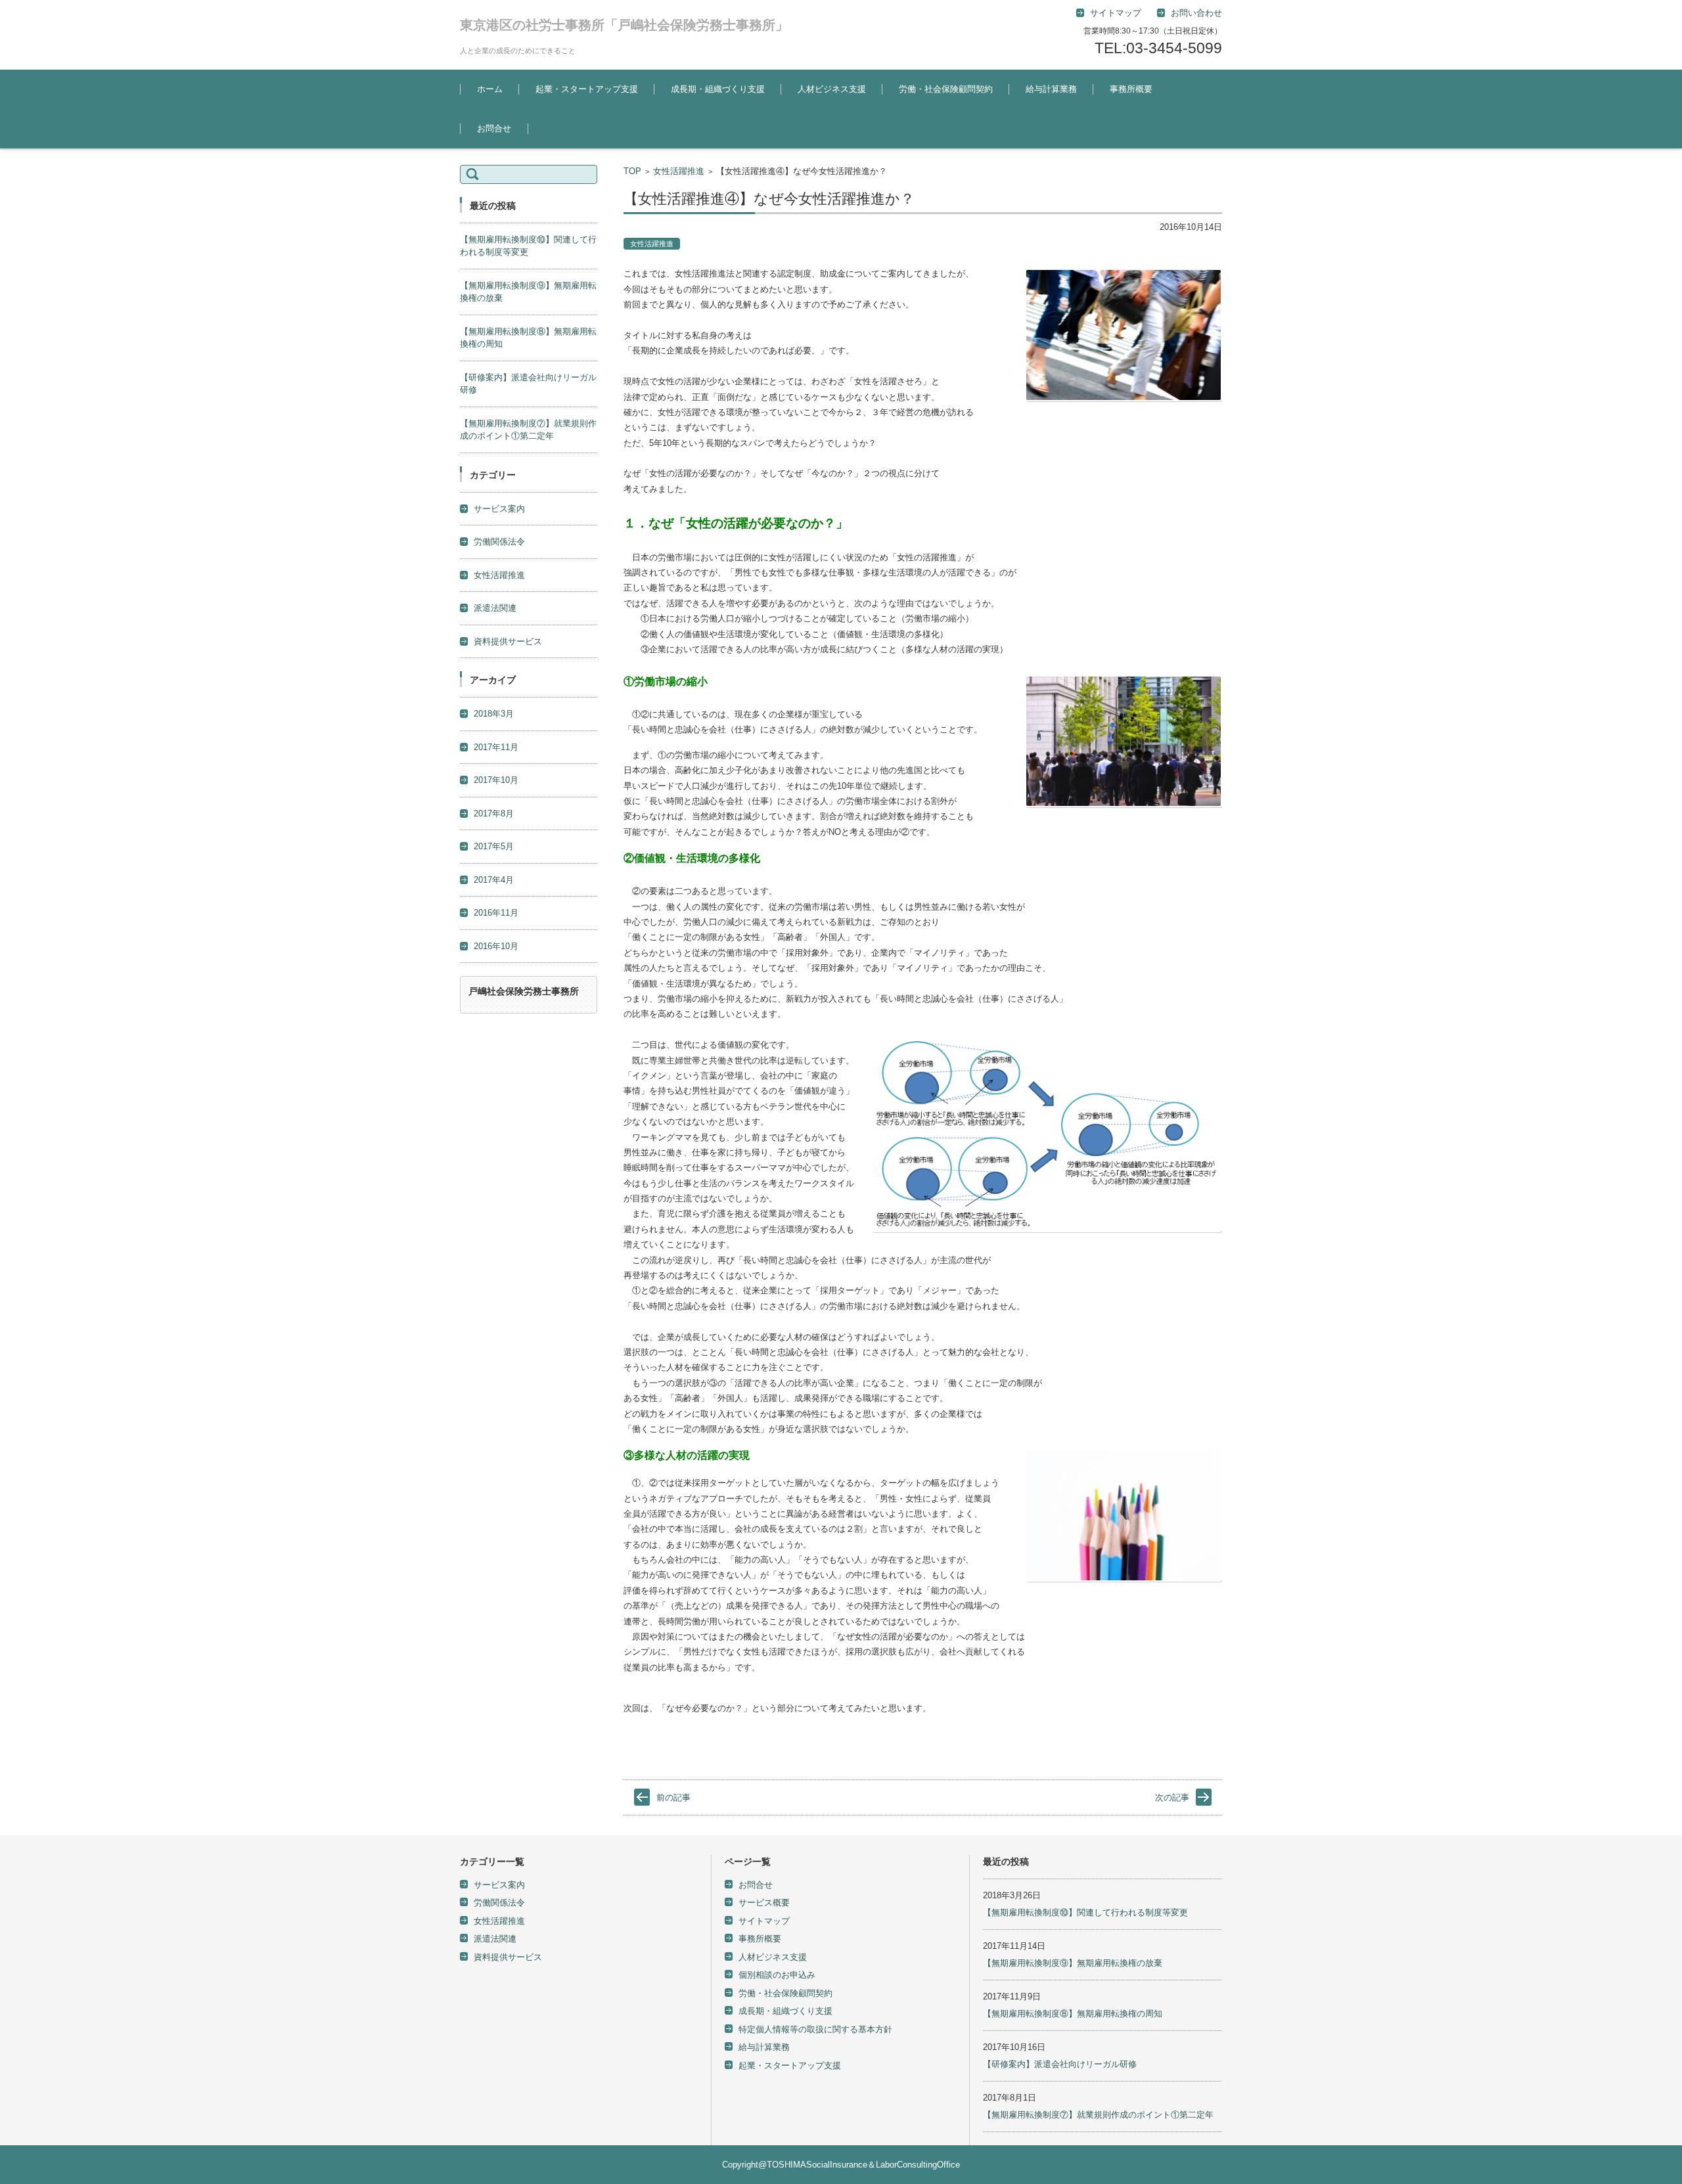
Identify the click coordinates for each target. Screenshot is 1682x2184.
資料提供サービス (508, 641)
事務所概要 (1131, 89)
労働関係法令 (499, 542)
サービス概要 (764, 1903)
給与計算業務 (1051, 89)
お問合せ (494, 128)
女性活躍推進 (679, 171)
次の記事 (1172, 1797)
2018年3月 (494, 714)
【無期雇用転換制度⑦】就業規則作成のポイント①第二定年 (1098, 2115)
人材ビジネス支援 (832, 89)
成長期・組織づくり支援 (718, 89)
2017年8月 (494, 813)
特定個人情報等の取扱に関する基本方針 (815, 2029)
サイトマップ (764, 1921)
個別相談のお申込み (777, 1975)
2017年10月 (496, 780)
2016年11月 (496, 913)
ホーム (490, 89)
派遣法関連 (495, 608)
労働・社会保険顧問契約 (946, 89)
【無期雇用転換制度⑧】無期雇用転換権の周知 (1073, 2014)
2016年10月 (496, 946)
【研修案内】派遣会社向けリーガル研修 (1060, 2064)
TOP (632, 171)
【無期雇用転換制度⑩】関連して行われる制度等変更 (1085, 1912)
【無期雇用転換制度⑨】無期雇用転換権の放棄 (1073, 1963)
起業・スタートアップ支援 (587, 89)
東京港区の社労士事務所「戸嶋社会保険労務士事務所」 (624, 25)
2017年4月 (494, 880)
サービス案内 (499, 509)
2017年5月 (494, 846)
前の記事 (673, 1797)
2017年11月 (496, 747)
